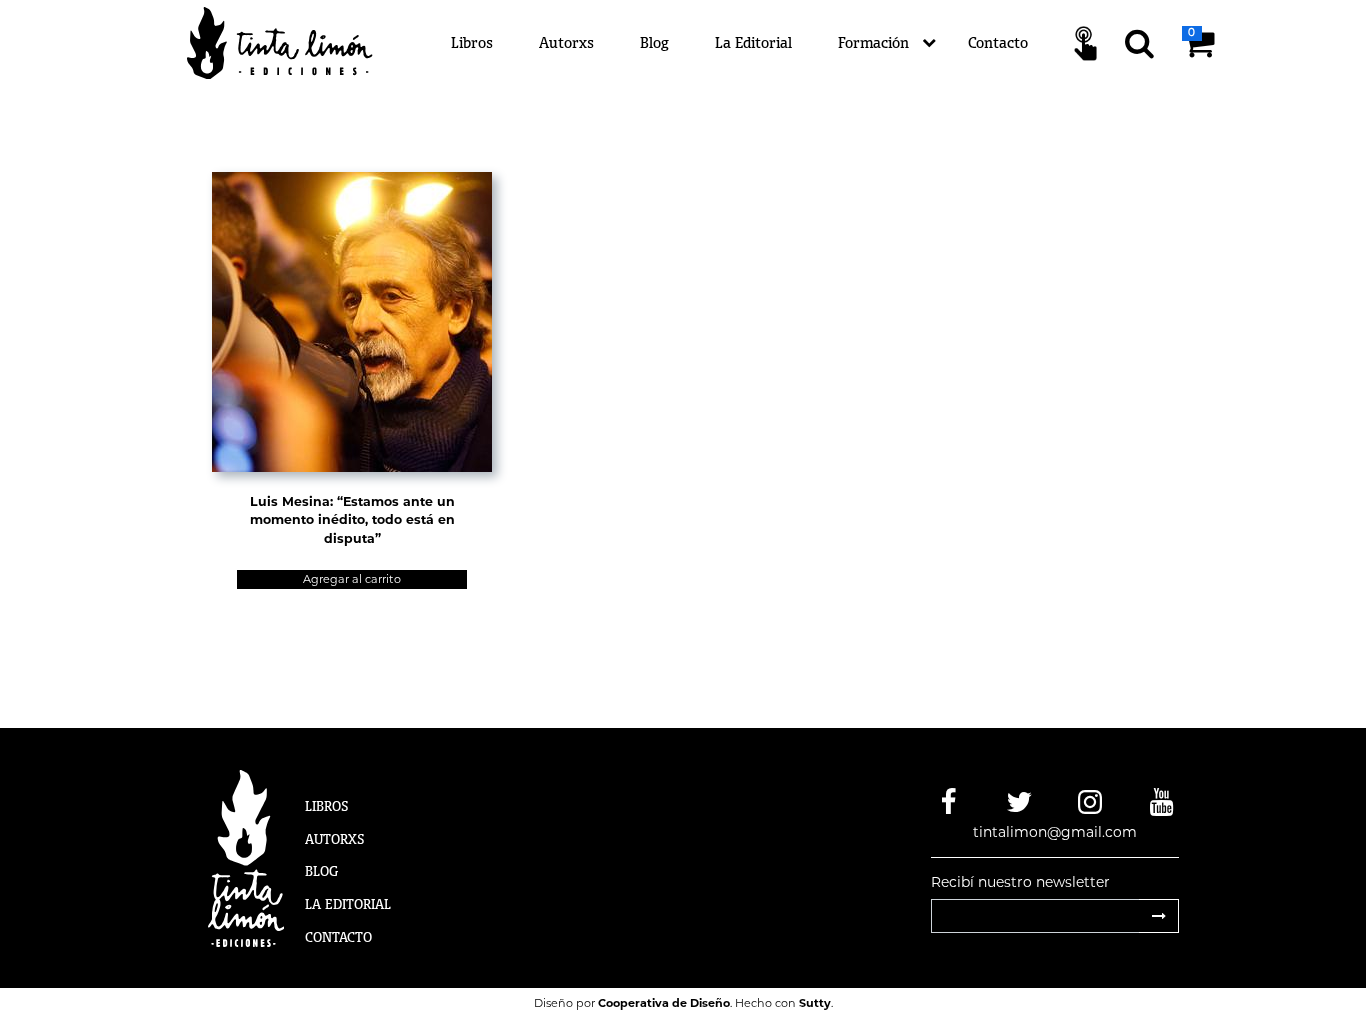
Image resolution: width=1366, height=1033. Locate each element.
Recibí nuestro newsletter (1020, 882)
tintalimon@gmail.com (1055, 832)
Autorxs (566, 42)
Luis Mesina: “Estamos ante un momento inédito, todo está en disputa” (352, 520)
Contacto (998, 42)
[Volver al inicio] (291, 42)
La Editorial (753, 42)
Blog (654, 42)
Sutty (815, 1003)
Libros (472, 42)
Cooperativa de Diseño (664, 1003)
